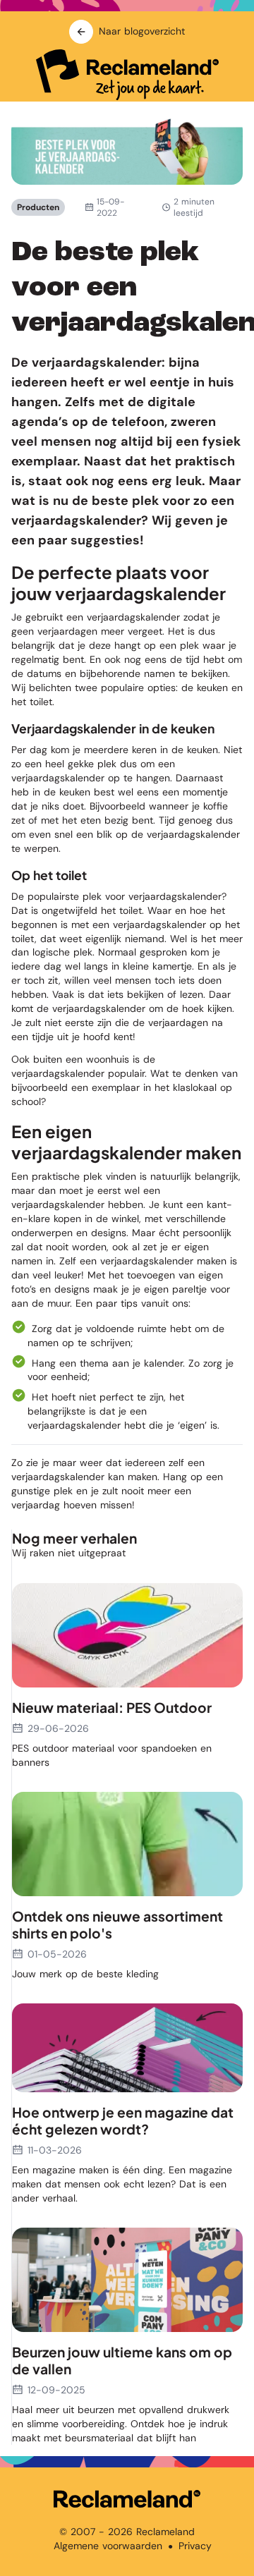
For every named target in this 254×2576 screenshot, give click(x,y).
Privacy (195, 2546)
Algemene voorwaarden (108, 2546)
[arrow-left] (81, 32)
